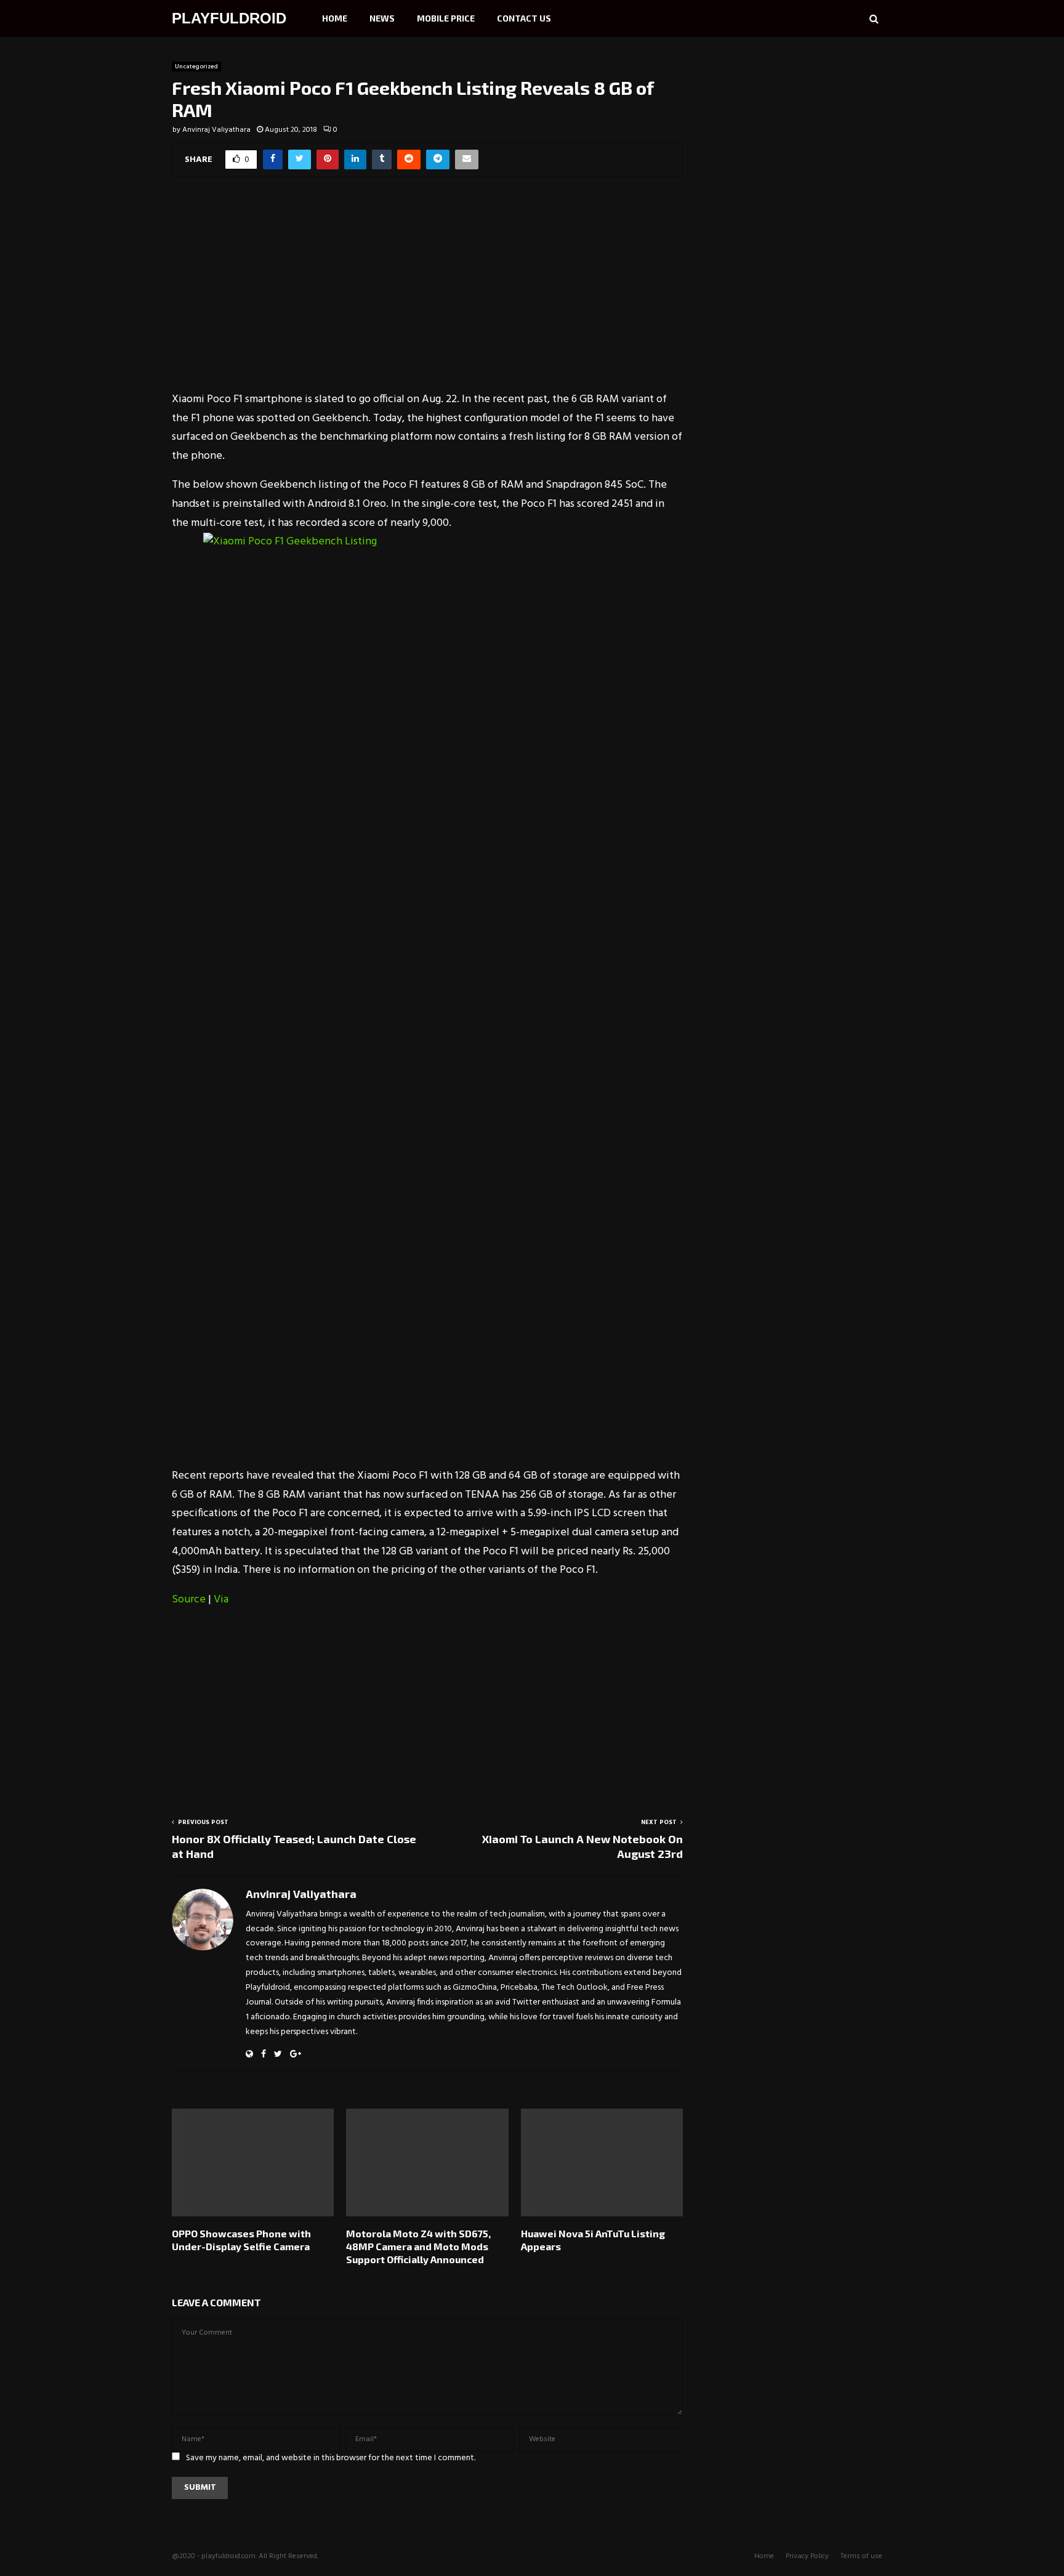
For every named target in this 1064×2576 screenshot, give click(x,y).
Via (221, 1600)
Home (335, 18)
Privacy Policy (807, 2556)
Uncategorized (196, 67)
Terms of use (861, 2556)
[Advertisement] (427, 292)
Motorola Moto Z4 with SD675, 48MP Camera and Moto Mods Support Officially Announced (418, 2246)
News (382, 18)
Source (189, 1600)
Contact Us (524, 18)
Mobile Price (446, 18)
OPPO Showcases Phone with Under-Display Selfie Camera (241, 2240)
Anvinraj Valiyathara (216, 130)
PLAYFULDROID (229, 18)
